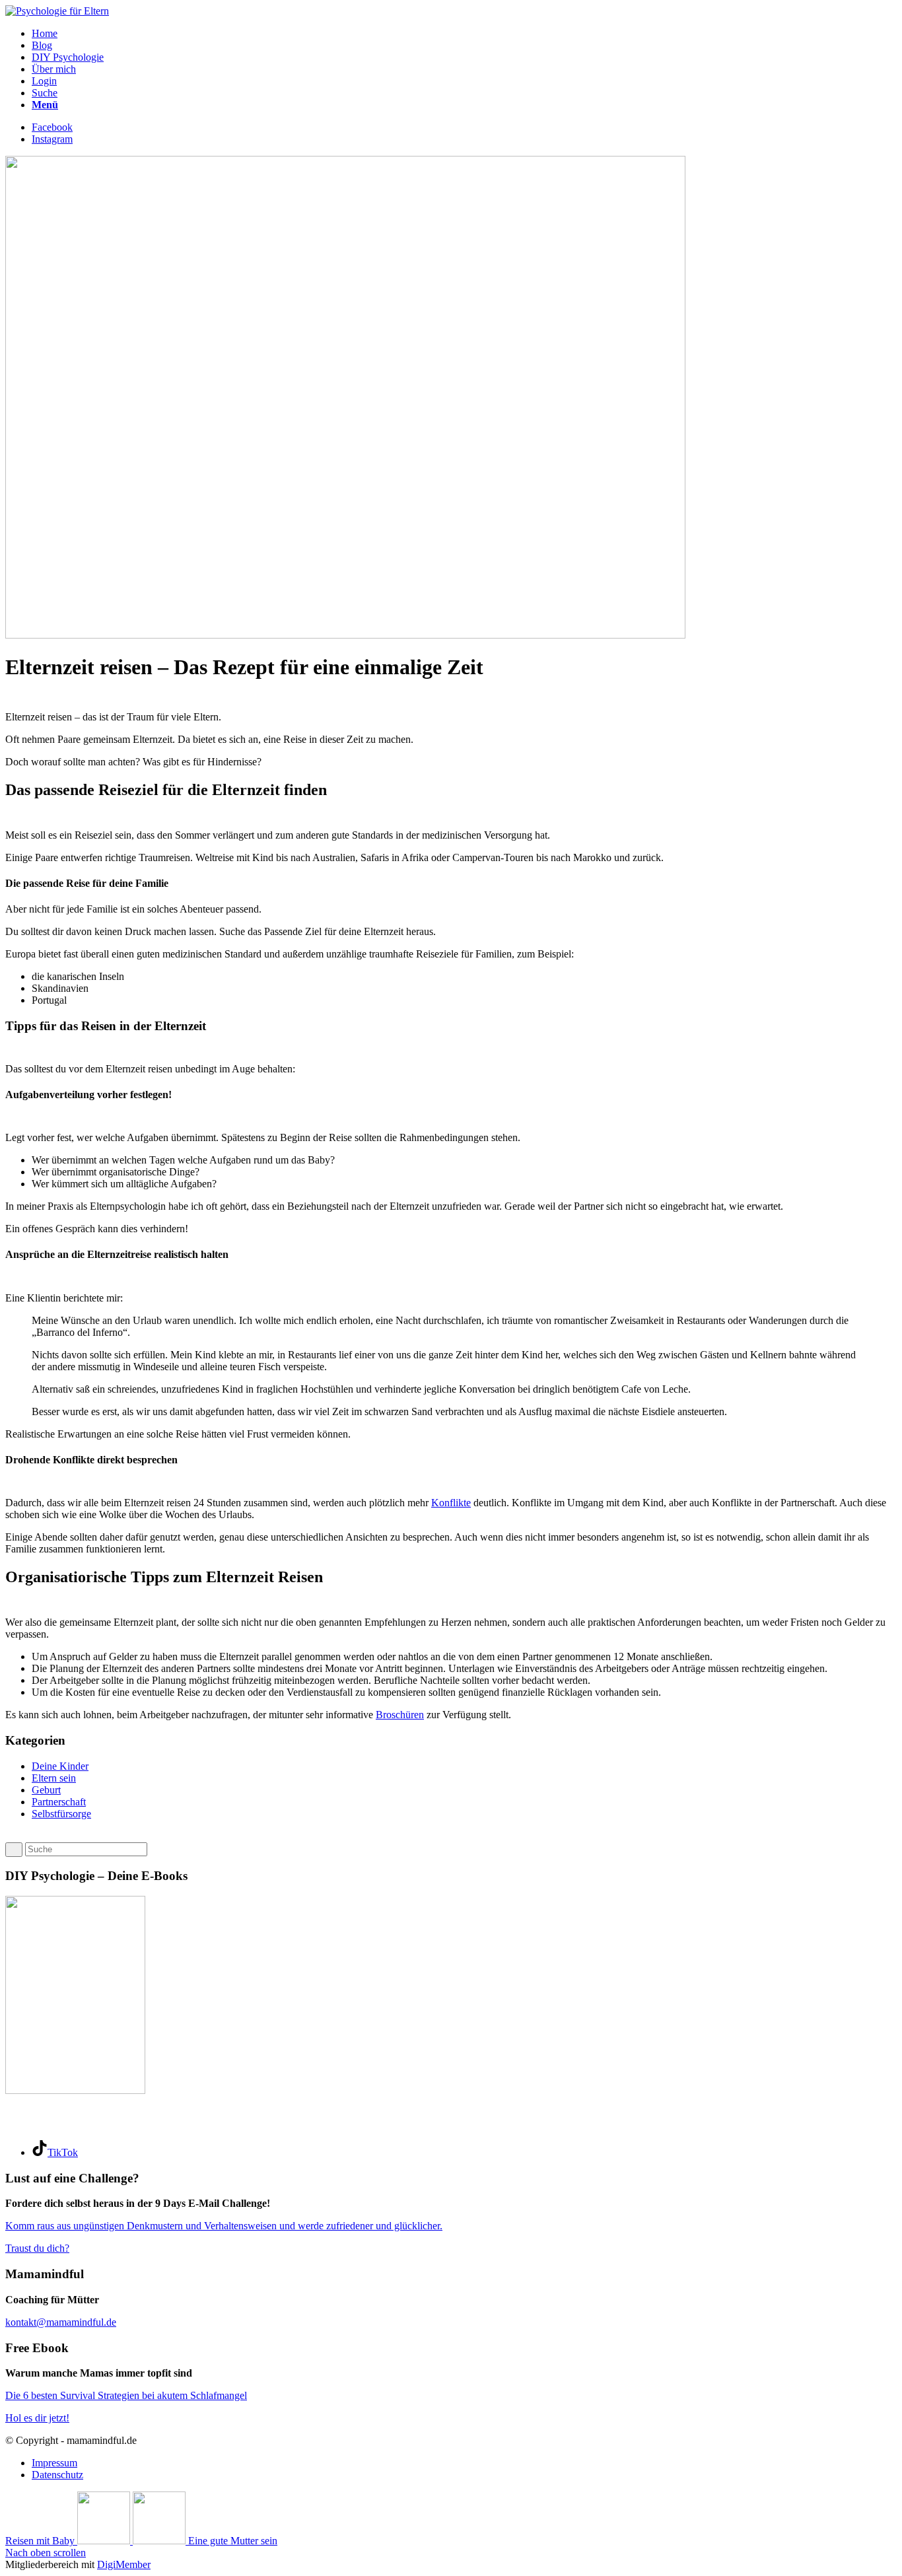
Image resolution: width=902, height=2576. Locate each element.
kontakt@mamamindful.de (61, 2322)
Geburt (46, 1790)
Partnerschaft (59, 1802)
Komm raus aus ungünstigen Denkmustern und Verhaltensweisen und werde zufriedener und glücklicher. (224, 2226)
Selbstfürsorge (61, 1814)
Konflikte (451, 1503)
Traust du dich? (37, 2248)
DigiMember (124, 2564)
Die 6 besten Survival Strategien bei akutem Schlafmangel (126, 2395)
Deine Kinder (60, 1766)
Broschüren (400, 1715)
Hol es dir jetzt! (37, 2418)
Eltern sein (54, 1778)
